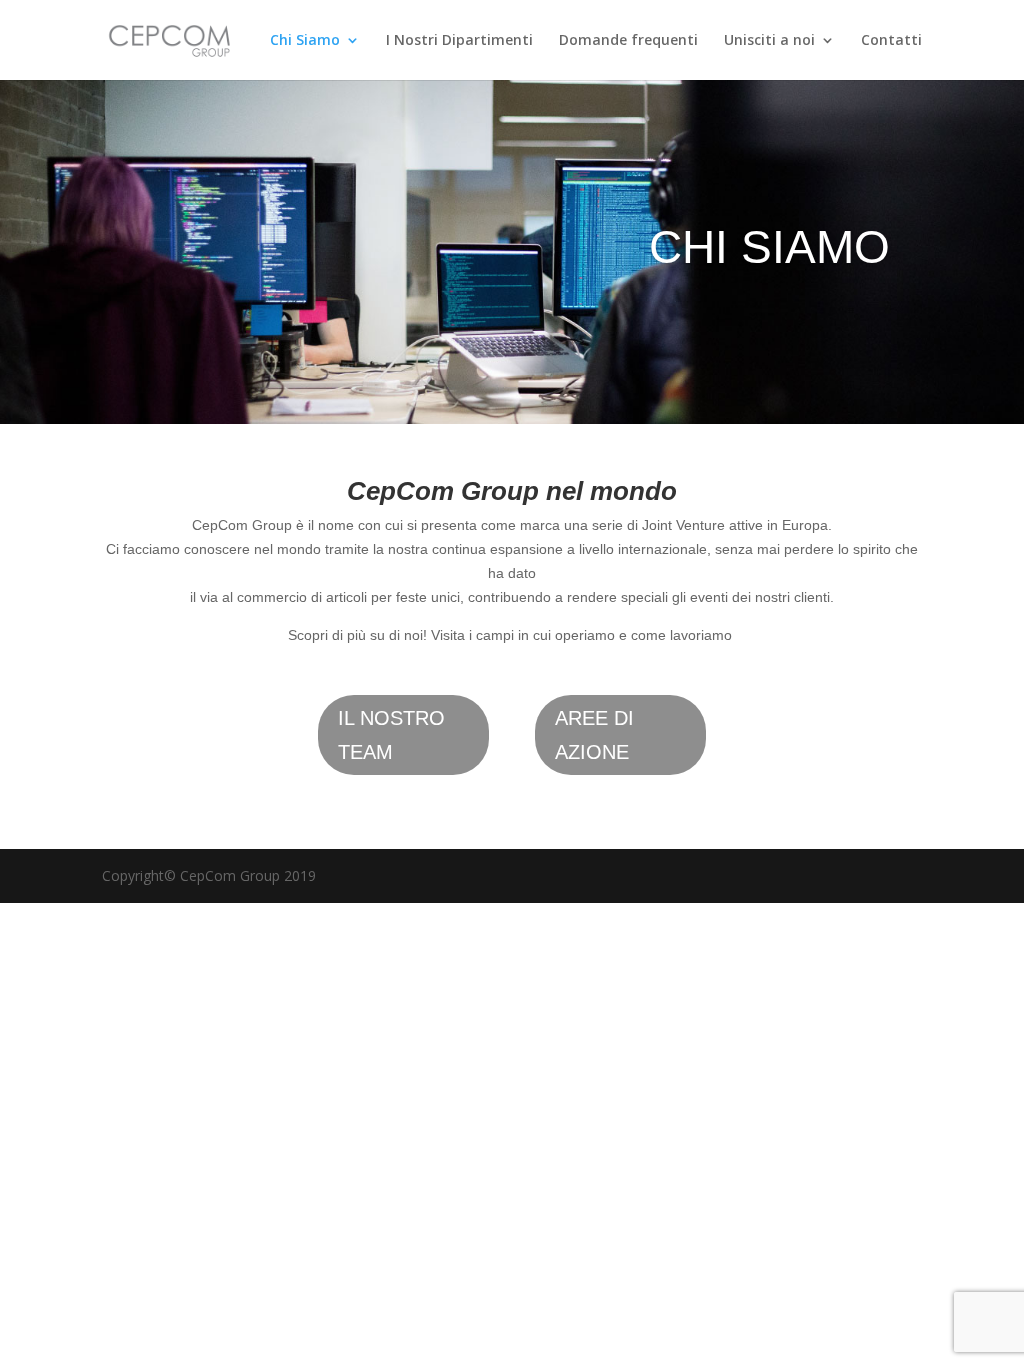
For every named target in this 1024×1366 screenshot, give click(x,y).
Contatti (891, 41)
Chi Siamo (305, 41)
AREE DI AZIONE (594, 735)
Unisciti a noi (769, 41)
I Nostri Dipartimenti (459, 41)
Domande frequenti (628, 41)
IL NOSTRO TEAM (391, 735)
